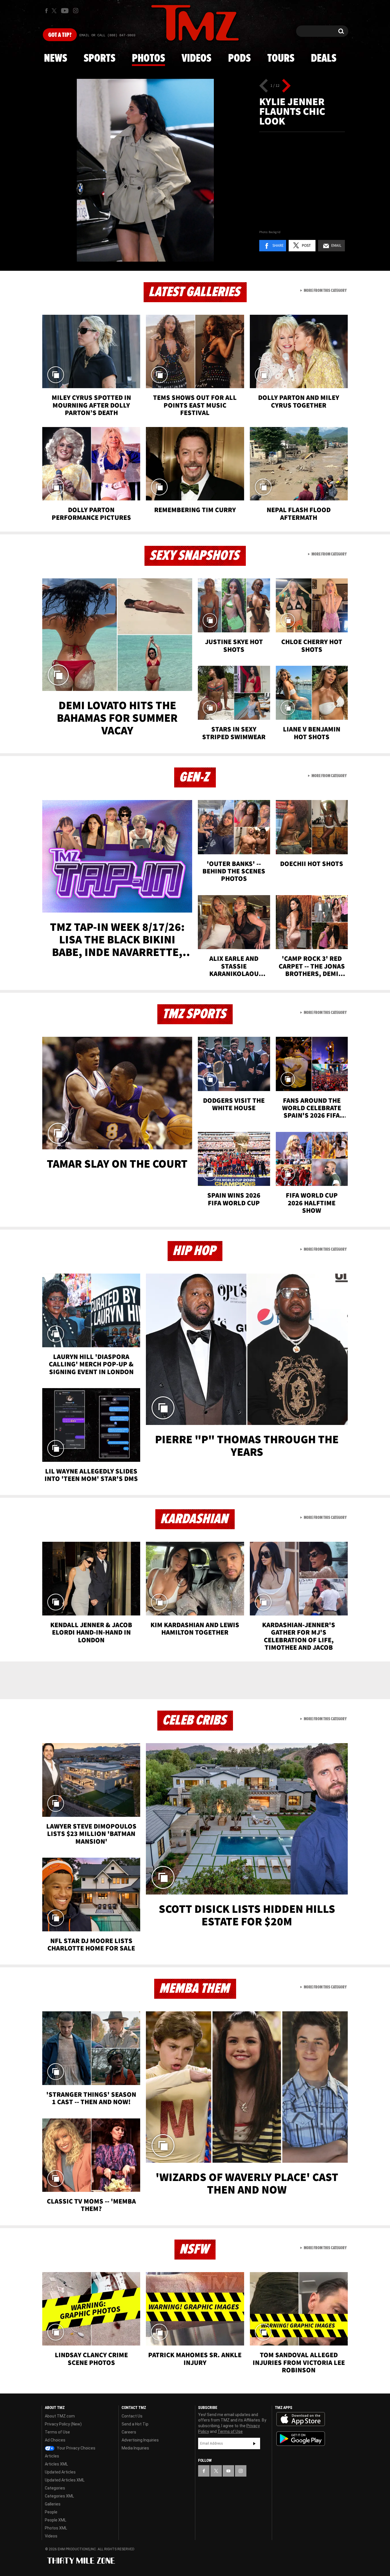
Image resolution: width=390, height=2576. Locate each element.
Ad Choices (55, 2440)
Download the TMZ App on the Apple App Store (301, 2419)
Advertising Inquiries (140, 2440)
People (51, 2512)
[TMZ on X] (55, 11)
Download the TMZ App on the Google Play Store (301, 2439)
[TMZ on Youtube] (65, 11)
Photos (148, 59)
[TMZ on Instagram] (76, 11)
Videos (196, 59)
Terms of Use (57, 2432)
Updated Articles (60, 2472)
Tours (281, 59)
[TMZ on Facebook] (46, 11)
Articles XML (56, 2464)
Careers (129, 2432)
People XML (56, 2520)
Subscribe (254, 2443)
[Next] (286, 86)
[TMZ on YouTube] (228, 2471)
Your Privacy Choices (76, 2448)
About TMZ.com (60, 2416)
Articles (52, 2456)
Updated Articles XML (65, 2480)
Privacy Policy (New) (63, 2424)
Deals (324, 59)
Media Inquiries (135, 2448)
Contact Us (132, 2416)
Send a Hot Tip (135, 2424)
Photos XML (56, 2528)
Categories (55, 2488)
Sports (99, 59)
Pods (239, 59)
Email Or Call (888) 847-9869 (107, 35)
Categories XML (59, 2496)
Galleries (53, 2504)
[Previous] (264, 86)
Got (60, 35)
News (56, 59)
